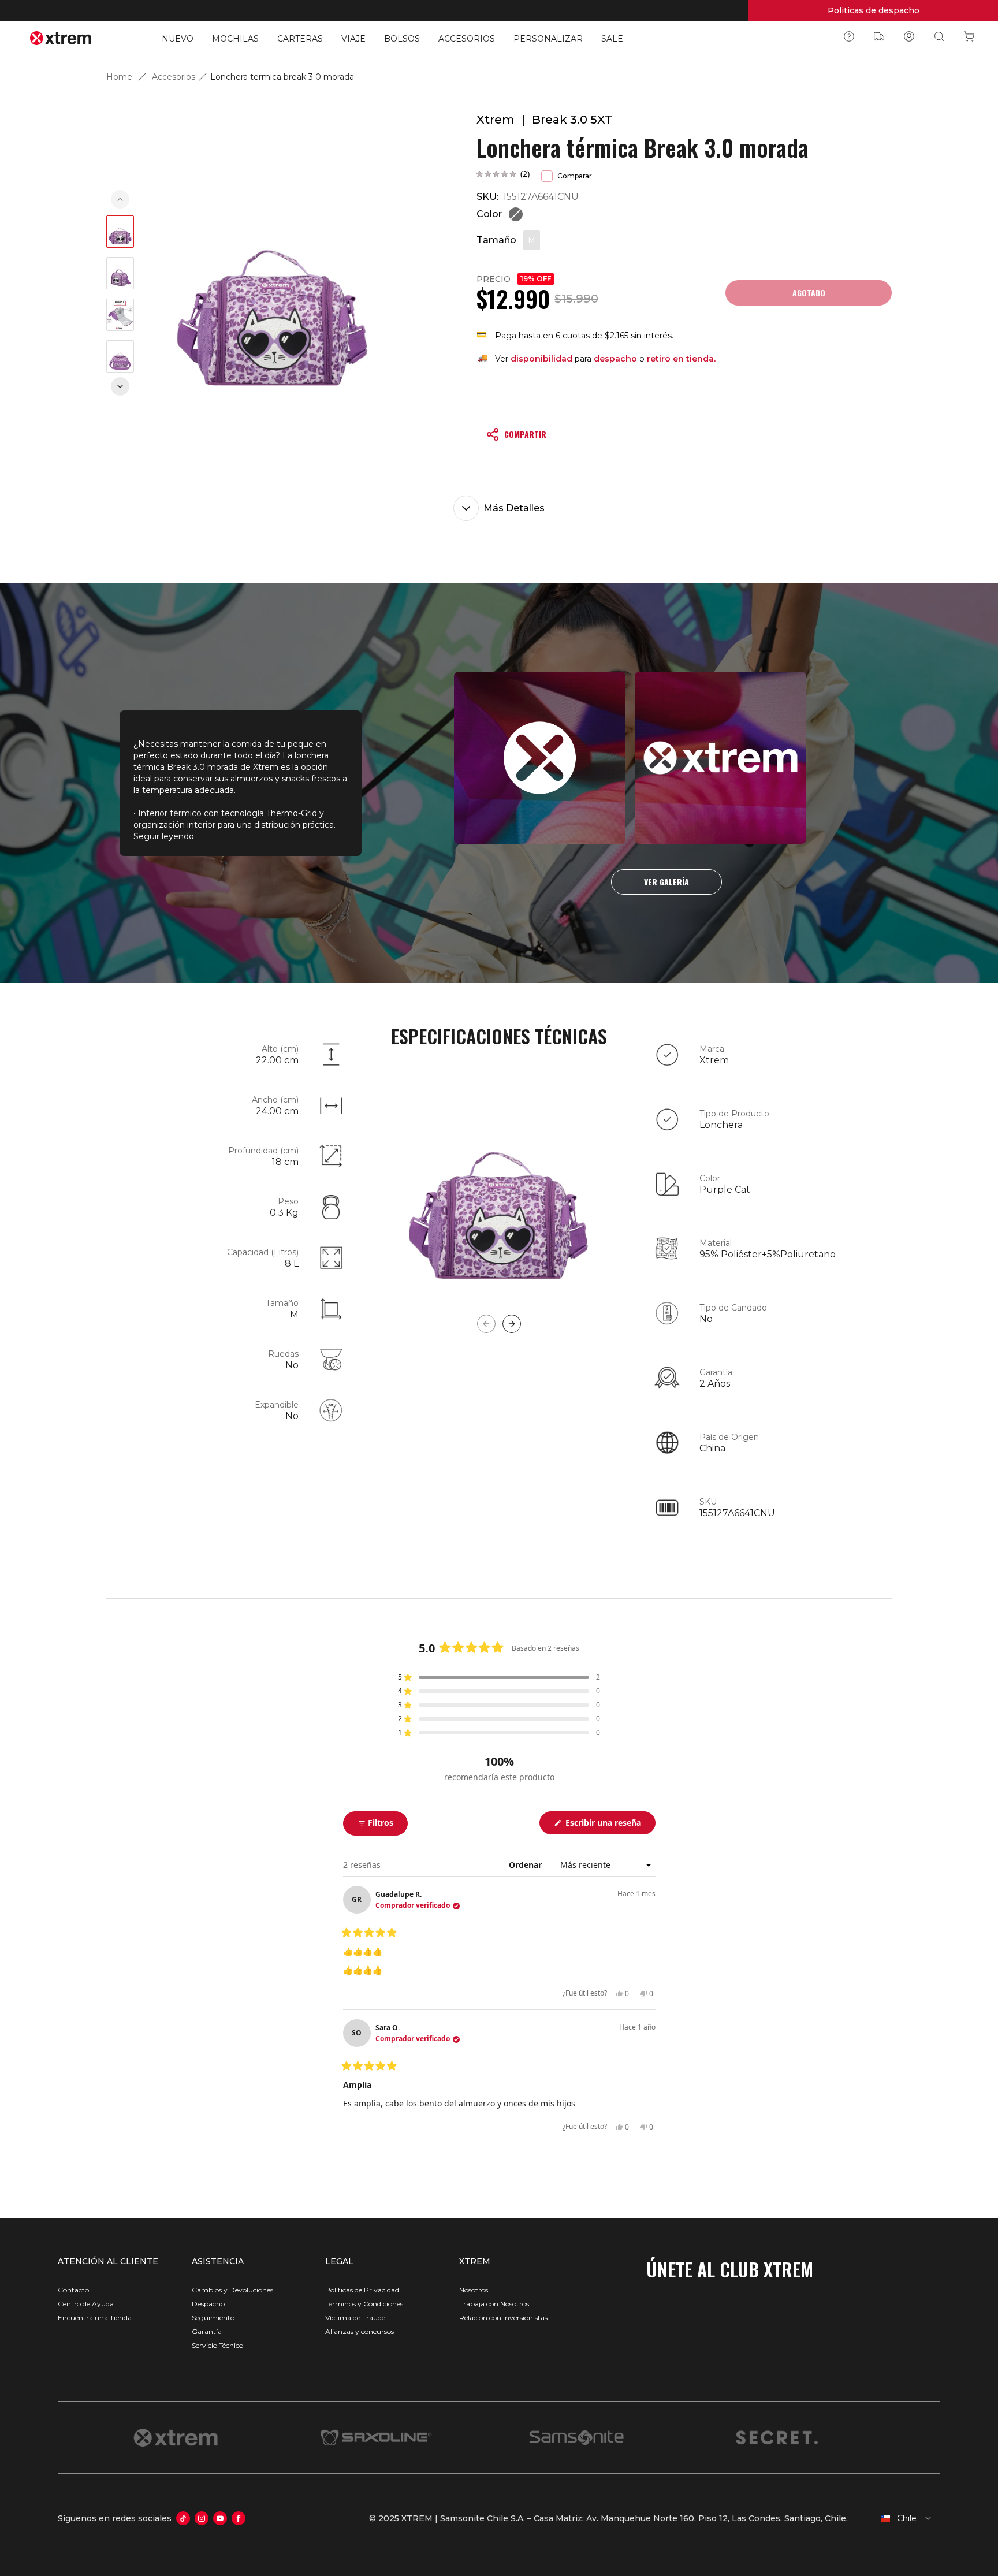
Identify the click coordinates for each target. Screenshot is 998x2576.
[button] (503, 174)
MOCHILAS (235, 39)
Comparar (575, 176)
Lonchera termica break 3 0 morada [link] (282, 77)
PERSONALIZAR (548, 39)
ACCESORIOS (467, 39)
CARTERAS (300, 39)
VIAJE (353, 39)
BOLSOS (402, 39)
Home (119, 77)
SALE (612, 39)
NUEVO (178, 39)
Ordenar (526, 1865)
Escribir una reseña (609, 1825)
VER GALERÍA (666, 882)
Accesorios (174, 77)
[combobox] (899, 2518)
